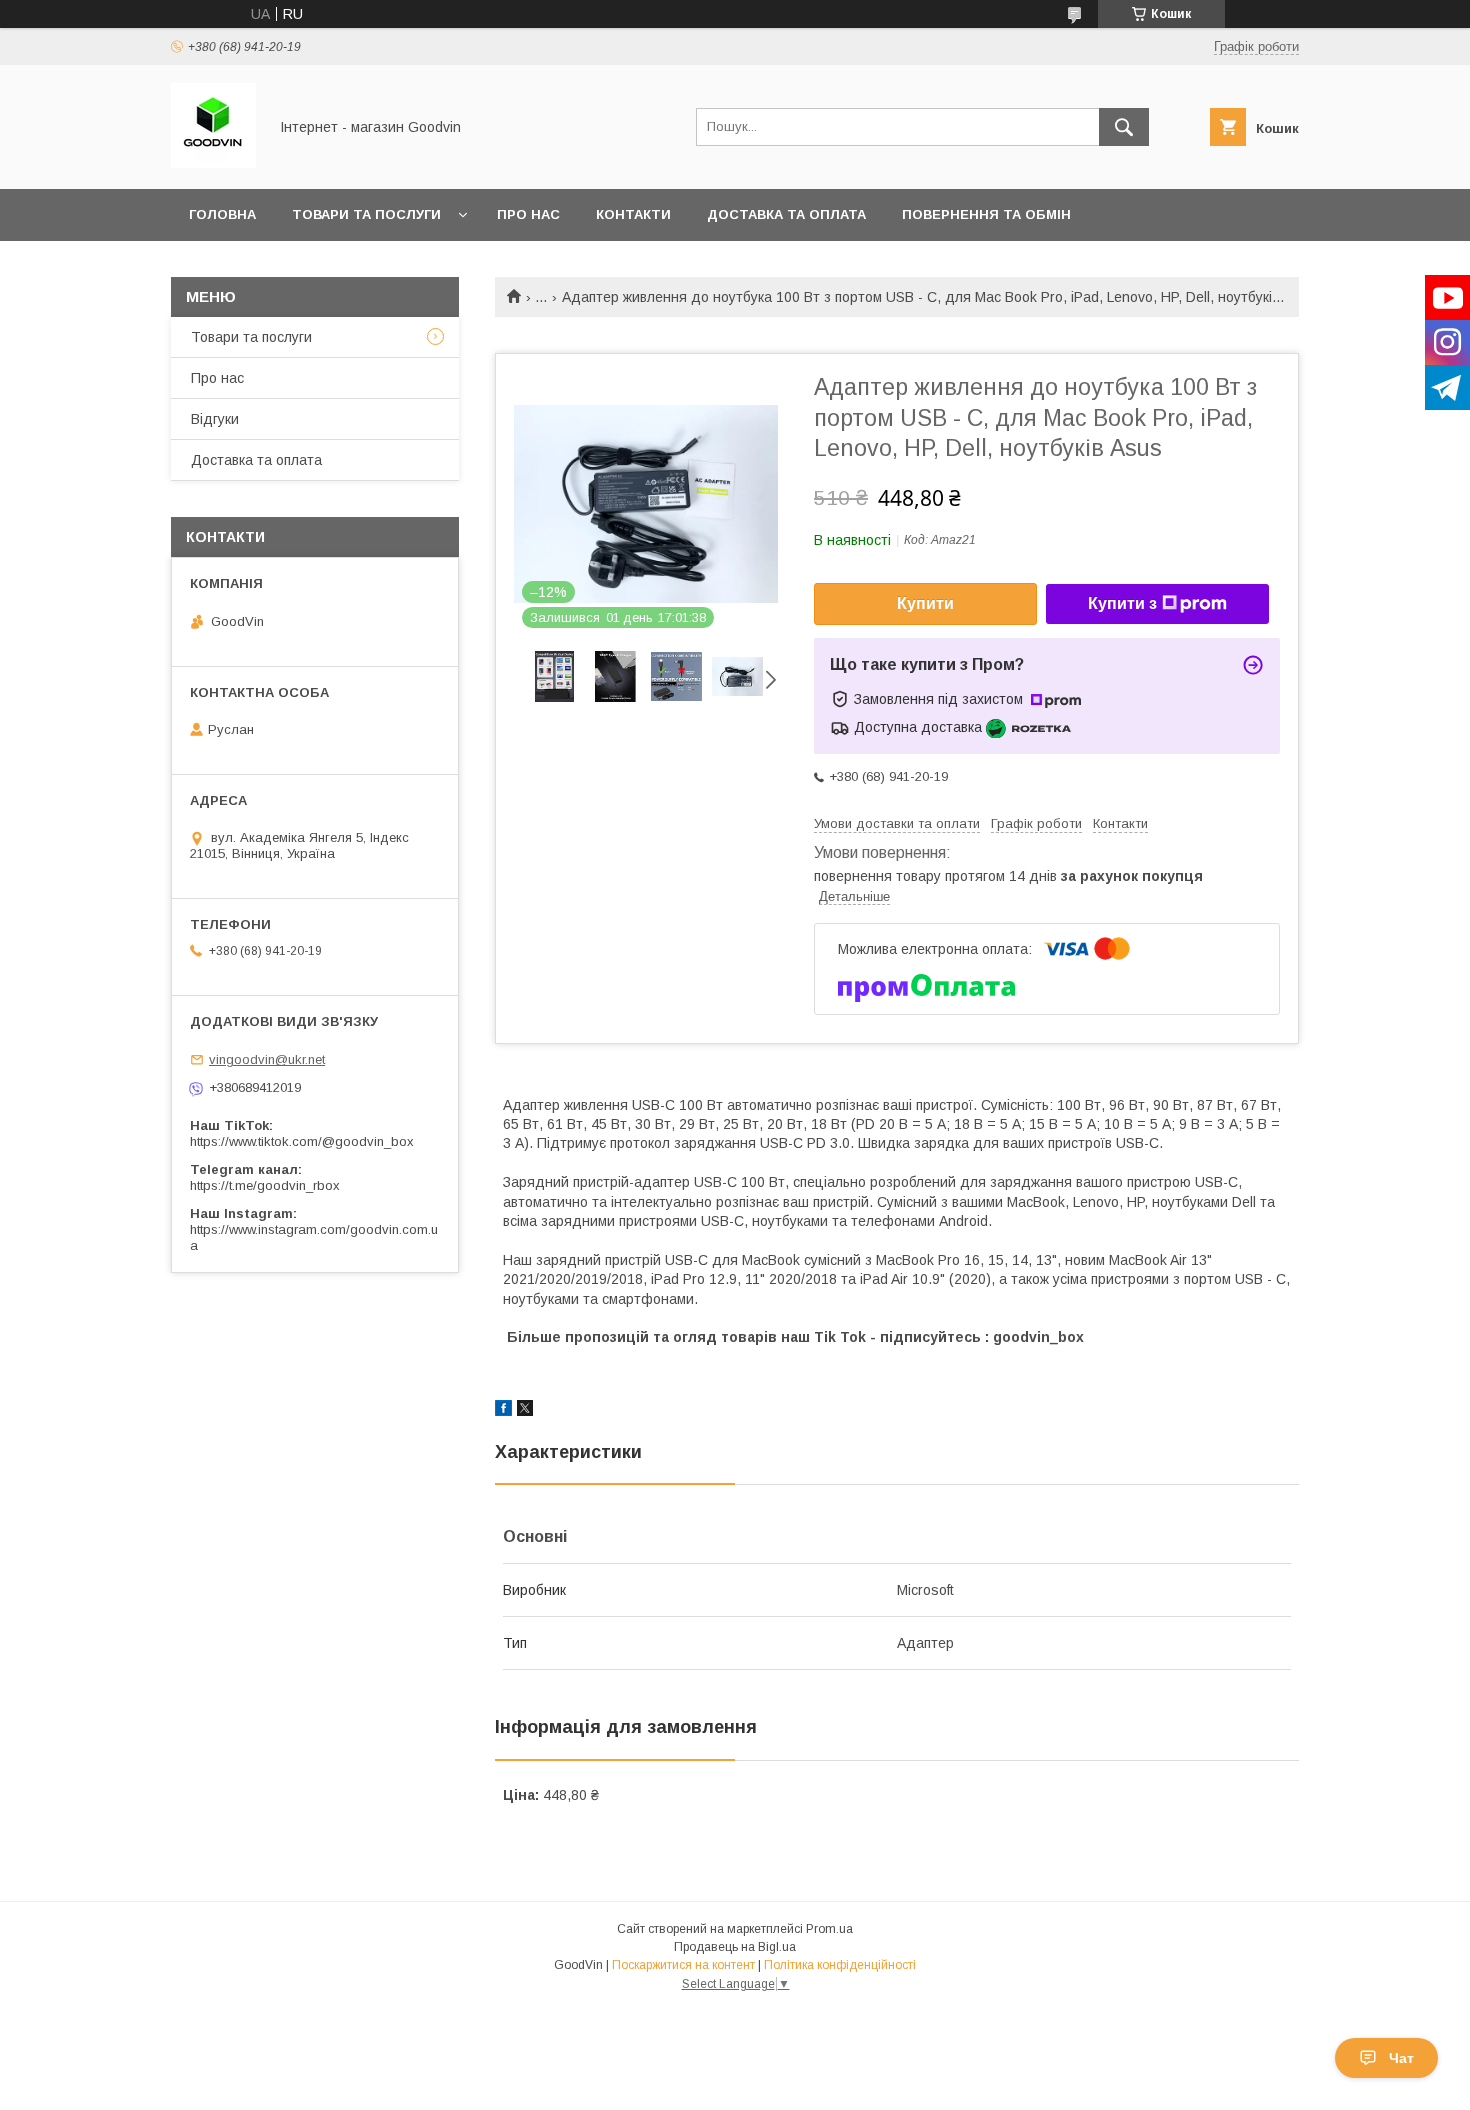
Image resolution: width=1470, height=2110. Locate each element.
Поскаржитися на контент (683, 1965)
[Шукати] (1124, 127)
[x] (525, 1411)
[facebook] (503, 1411)
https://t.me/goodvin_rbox (265, 1185)
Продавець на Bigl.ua (735, 1947)
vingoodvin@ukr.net (267, 1059)
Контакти (633, 214)
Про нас (528, 214)
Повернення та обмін (986, 214)
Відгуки (215, 419)
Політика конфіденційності (840, 1965)
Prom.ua (829, 1929)
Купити (925, 603)
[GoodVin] (213, 163)
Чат (1401, 2058)
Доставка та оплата (786, 214)
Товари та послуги (366, 214)
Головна (222, 214)
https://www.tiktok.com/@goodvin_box (302, 1141)
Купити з (1122, 603)
